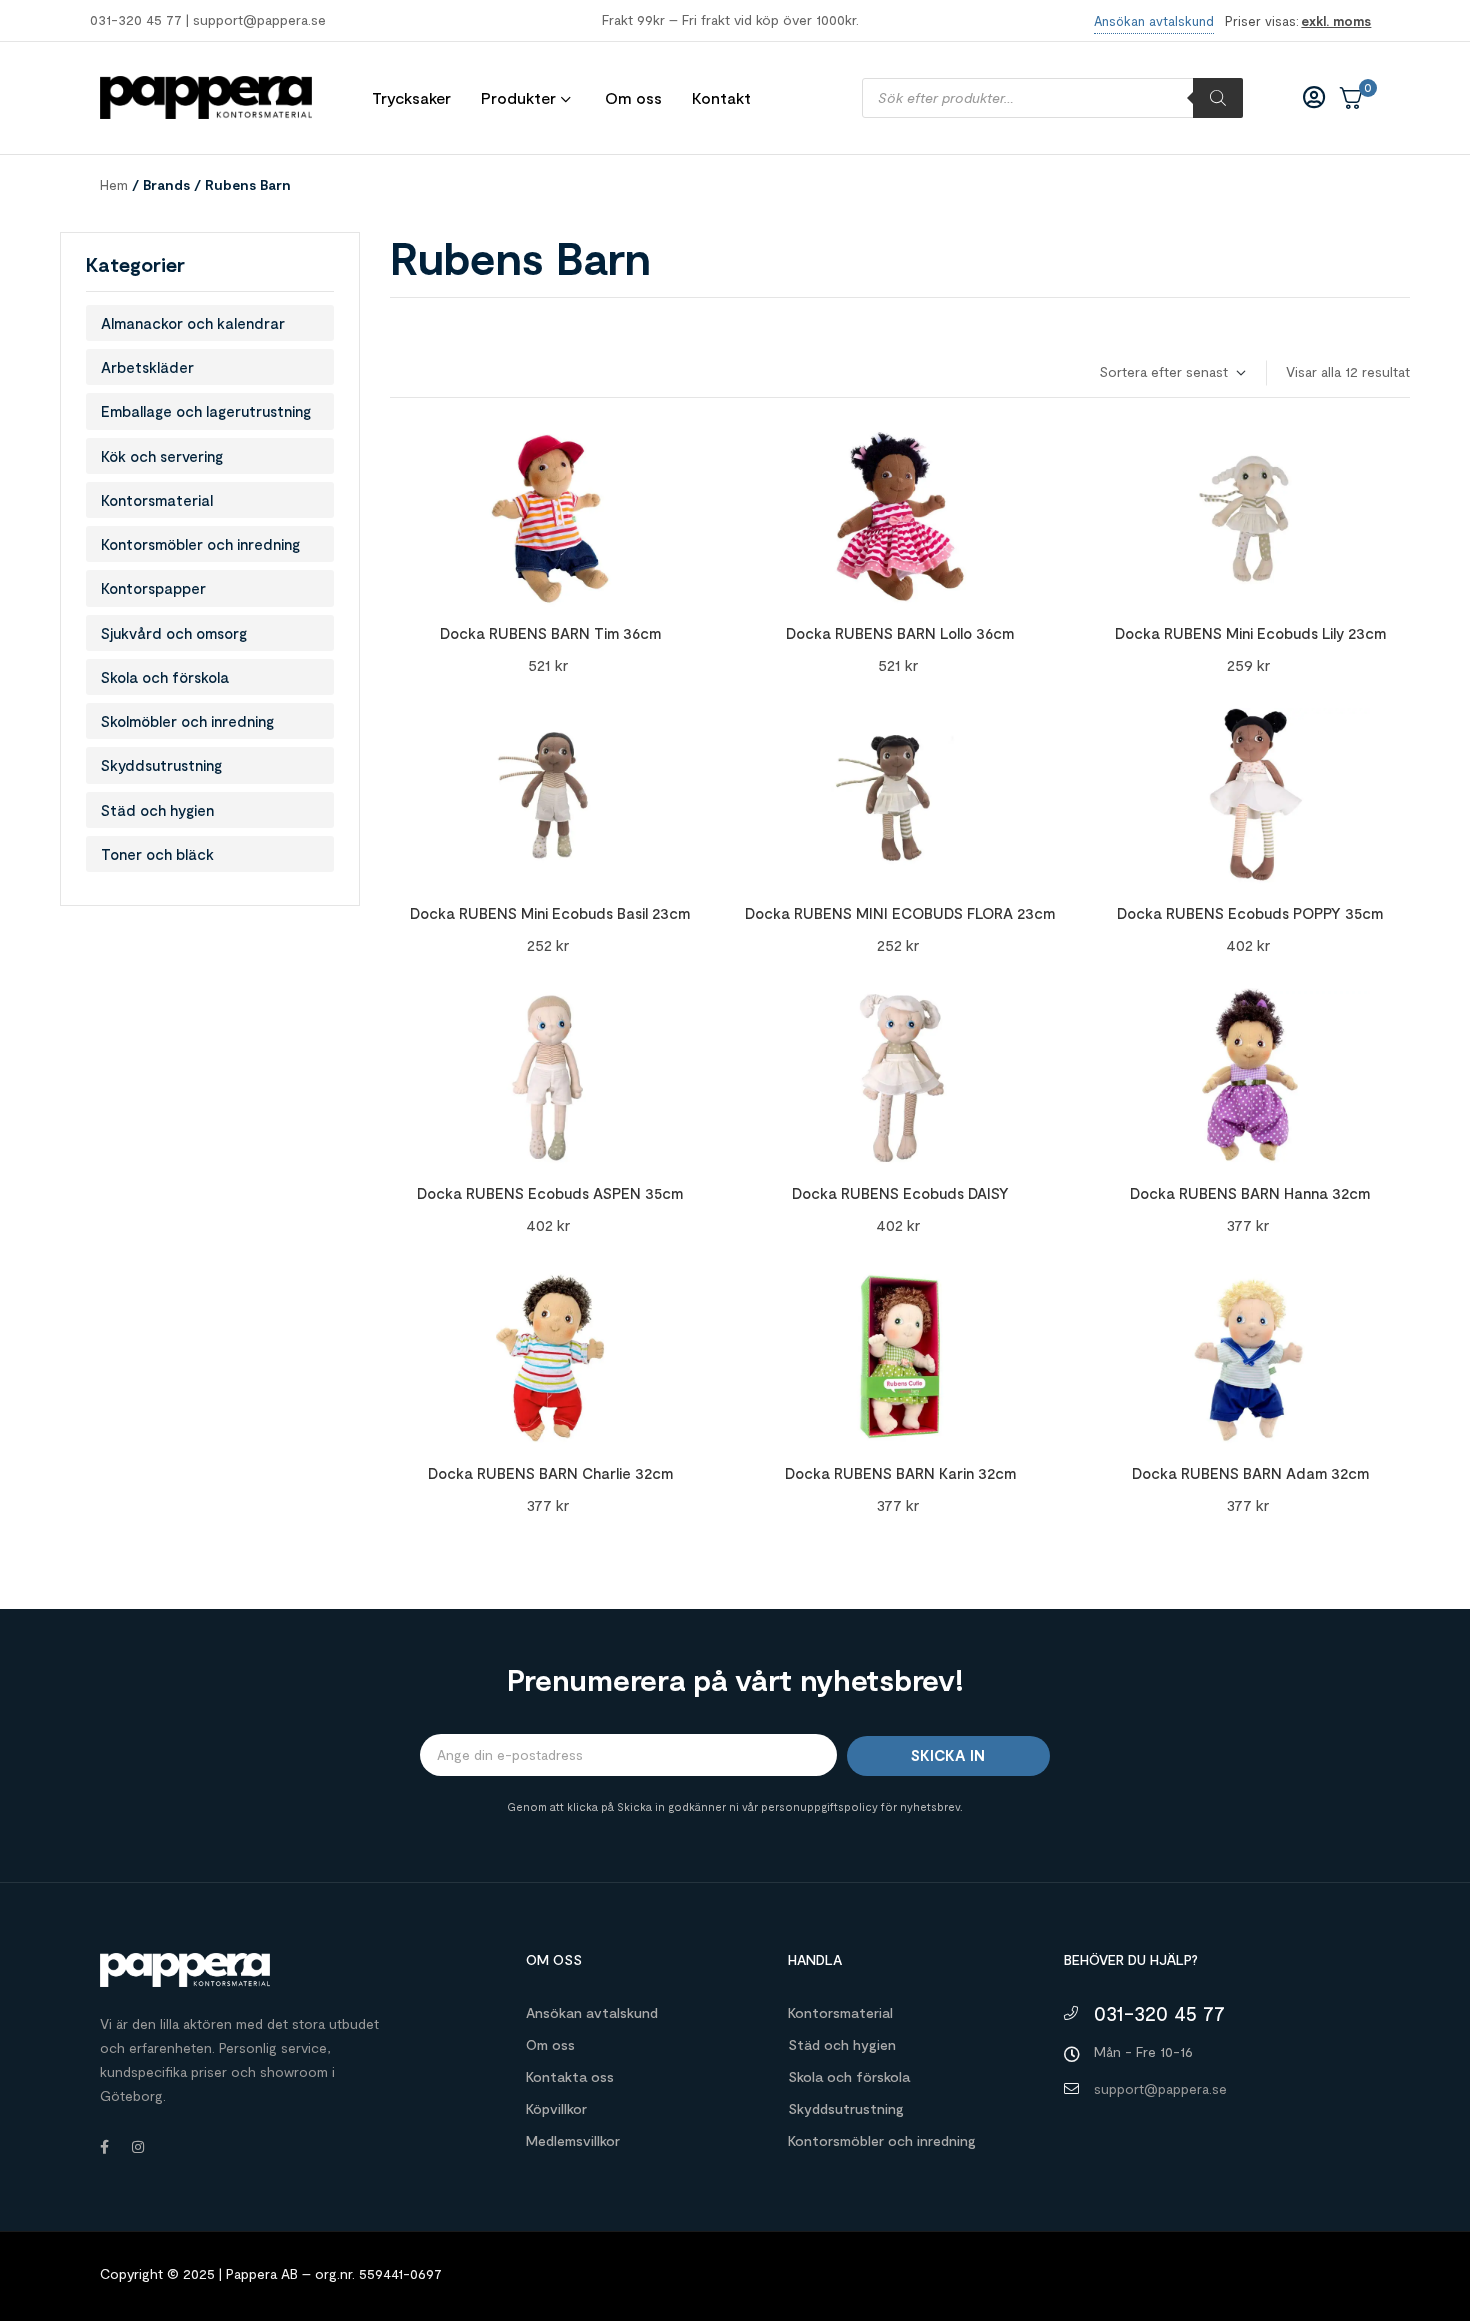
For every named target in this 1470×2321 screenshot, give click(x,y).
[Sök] (1218, 98)
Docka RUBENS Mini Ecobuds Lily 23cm (1250, 633)
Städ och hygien (157, 810)
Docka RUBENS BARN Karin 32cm (900, 1473)
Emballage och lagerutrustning (206, 411)
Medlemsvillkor (573, 2140)
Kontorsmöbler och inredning (200, 544)
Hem (114, 184)
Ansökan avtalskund (592, 2012)
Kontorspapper (153, 588)
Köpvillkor (556, 2108)
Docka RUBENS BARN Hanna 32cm (1250, 1193)
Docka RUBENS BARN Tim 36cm (550, 633)
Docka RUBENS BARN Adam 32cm (1250, 1473)
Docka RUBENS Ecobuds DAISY (900, 1193)
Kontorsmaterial (157, 500)
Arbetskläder (147, 367)
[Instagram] (138, 2147)
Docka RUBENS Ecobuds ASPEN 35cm (550, 1193)
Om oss (550, 2044)
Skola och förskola (165, 677)
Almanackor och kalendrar (193, 323)
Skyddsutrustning (161, 765)
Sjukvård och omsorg (174, 633)
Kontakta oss (570, 2076)
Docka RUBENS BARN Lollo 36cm (900, 633)
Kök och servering (162, 456)
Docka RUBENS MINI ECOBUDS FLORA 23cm (900, 913)
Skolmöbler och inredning (187, 721)
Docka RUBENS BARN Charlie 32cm (550, 1473)
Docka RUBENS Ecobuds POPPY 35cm (1250, 913)
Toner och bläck (157, 854)
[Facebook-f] (104, 2147)
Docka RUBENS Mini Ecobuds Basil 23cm (550, 913)
